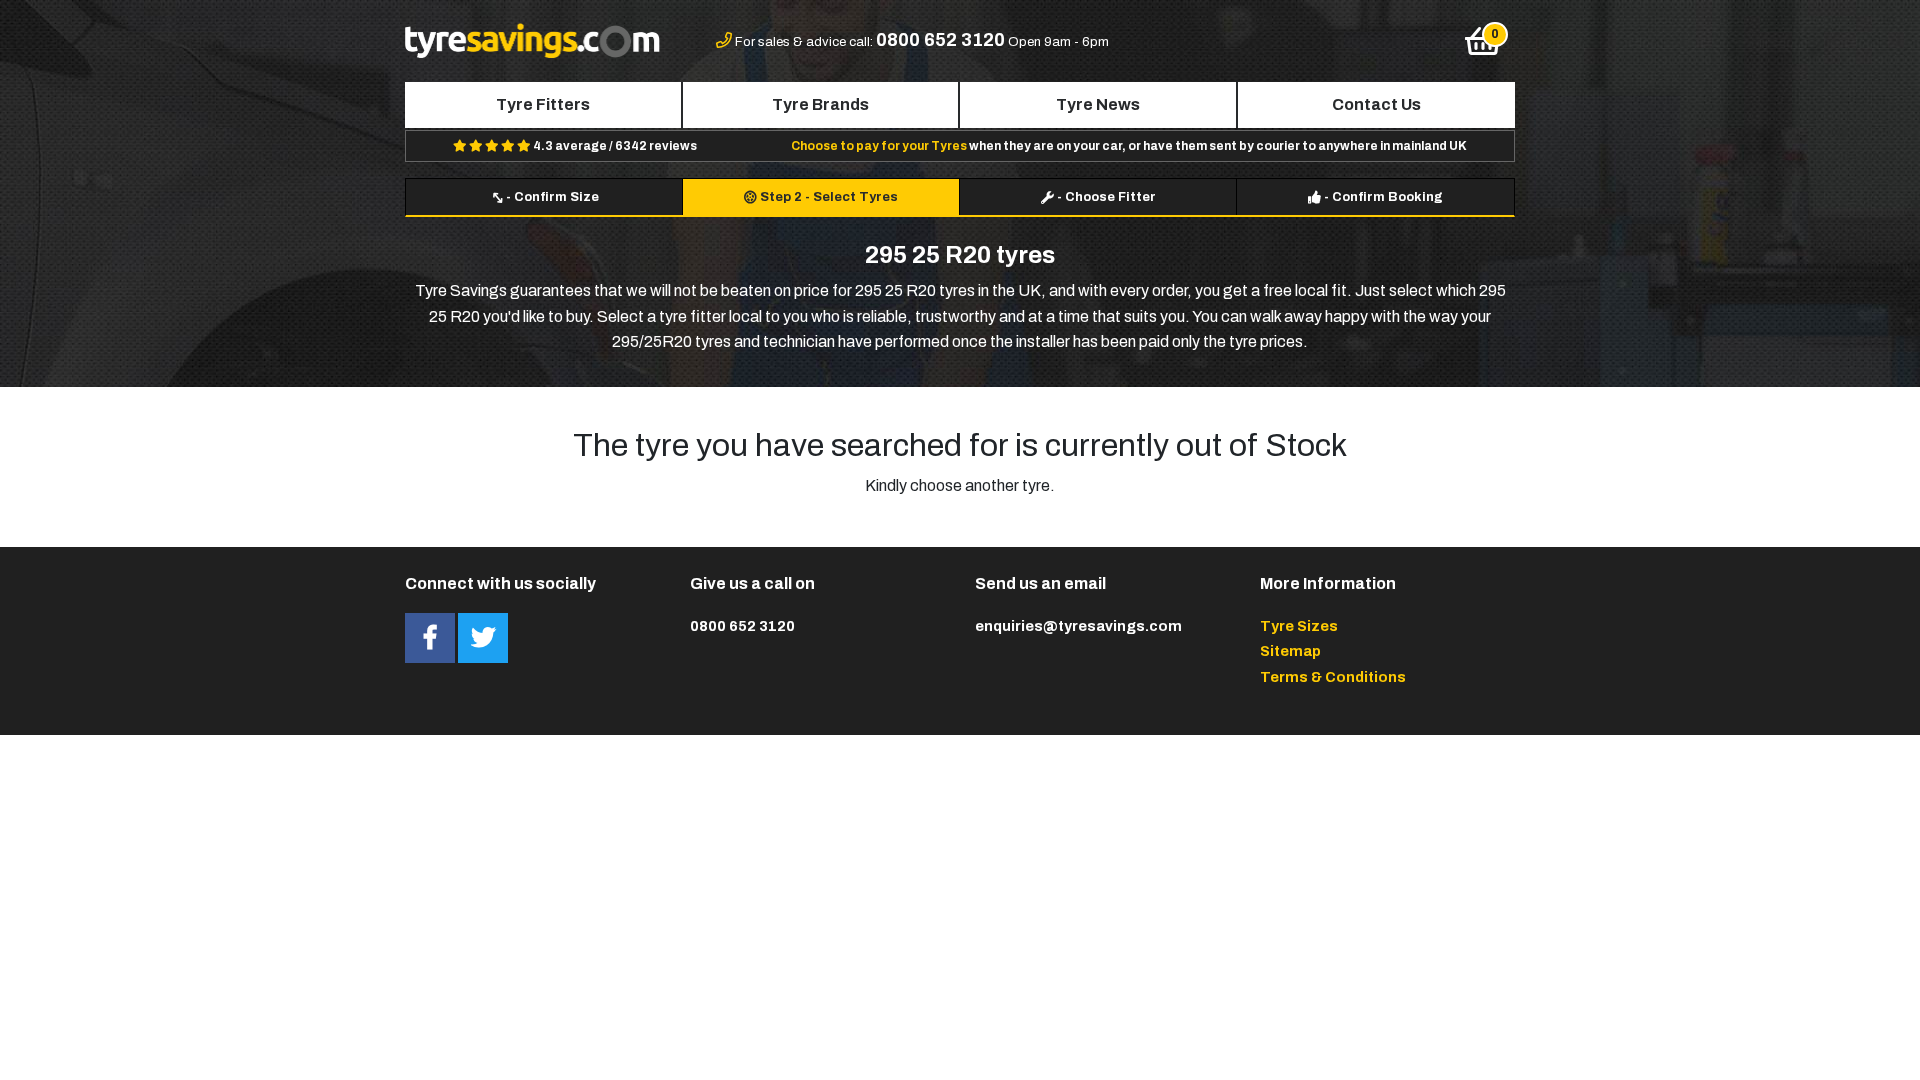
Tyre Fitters (543, 104)
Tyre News (1098, 104)
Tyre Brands (820, 104)
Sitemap (1290, 651)
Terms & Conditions (1333, 677)
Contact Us (1376, 104)
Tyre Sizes (1299, 626)
